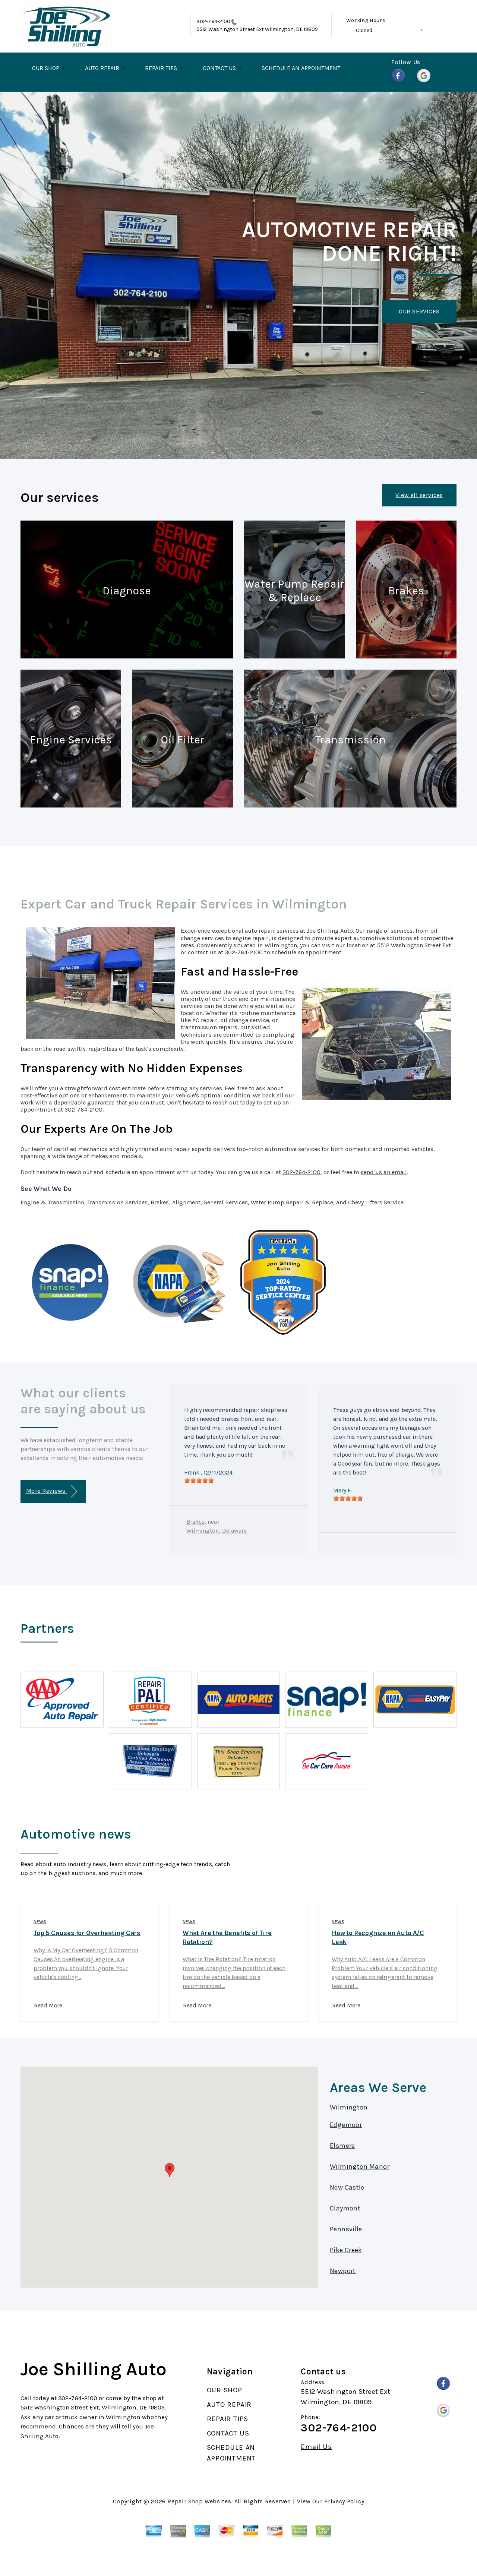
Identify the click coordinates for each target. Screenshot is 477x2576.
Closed (364, 30)
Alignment (186, 1202)
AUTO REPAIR (102, 68)
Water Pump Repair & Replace (292, 1202)
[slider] (199, 1480)
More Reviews (47, 1491)
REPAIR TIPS (161, 68)
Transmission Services (117, 1202)
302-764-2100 (213, 21)
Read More (48, 2005)
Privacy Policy (344, 2501)
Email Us (316, 2447)
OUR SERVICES (419, 311)
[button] (170, 2170)
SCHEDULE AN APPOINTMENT (301, 68)
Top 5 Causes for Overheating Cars (87, 1933)
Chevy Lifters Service (376, 1202)
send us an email (384, 1172)
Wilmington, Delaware (217, 1531)
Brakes (160, 1202)
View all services (419, 495)
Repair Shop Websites (199, 2501)
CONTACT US (219, 68)
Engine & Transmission (52, 1202)
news (40, 1922)
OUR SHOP (46, 68)
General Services (226, 1202)
